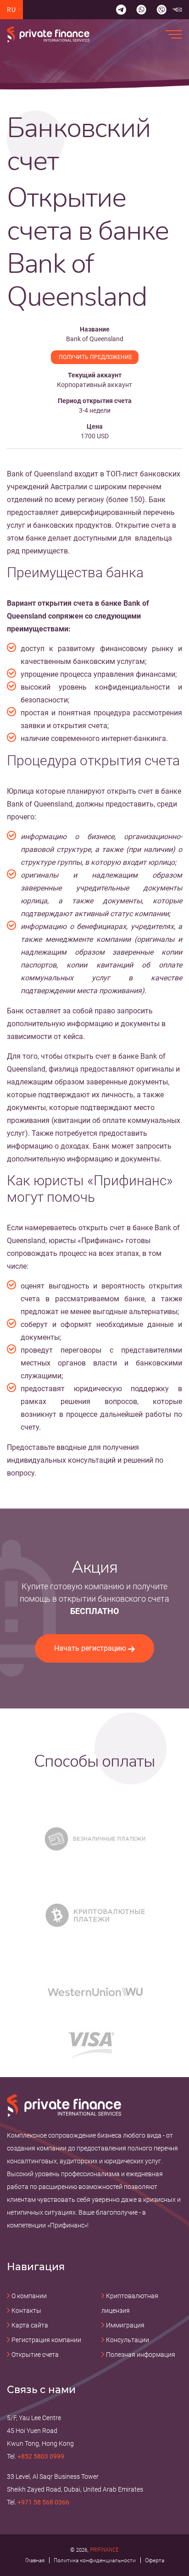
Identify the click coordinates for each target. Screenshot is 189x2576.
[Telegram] (121, 10)
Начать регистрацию (90, 1648)
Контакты (26, 2311)
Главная (35, 2560)
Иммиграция (125, 2325)
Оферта (155, 2560)
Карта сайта (30, 2325)
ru (12, 10)
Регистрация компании (46, 2340)
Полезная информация (141, 2355)
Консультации (128, 2340)
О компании (29, 2296)
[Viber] (161, 10)
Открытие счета (35, 2355)
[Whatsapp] (141, 10)
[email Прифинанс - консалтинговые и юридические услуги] (177, 10)
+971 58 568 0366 (43, 2502)
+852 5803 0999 (41, 2456)
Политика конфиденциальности (95, 2560)
